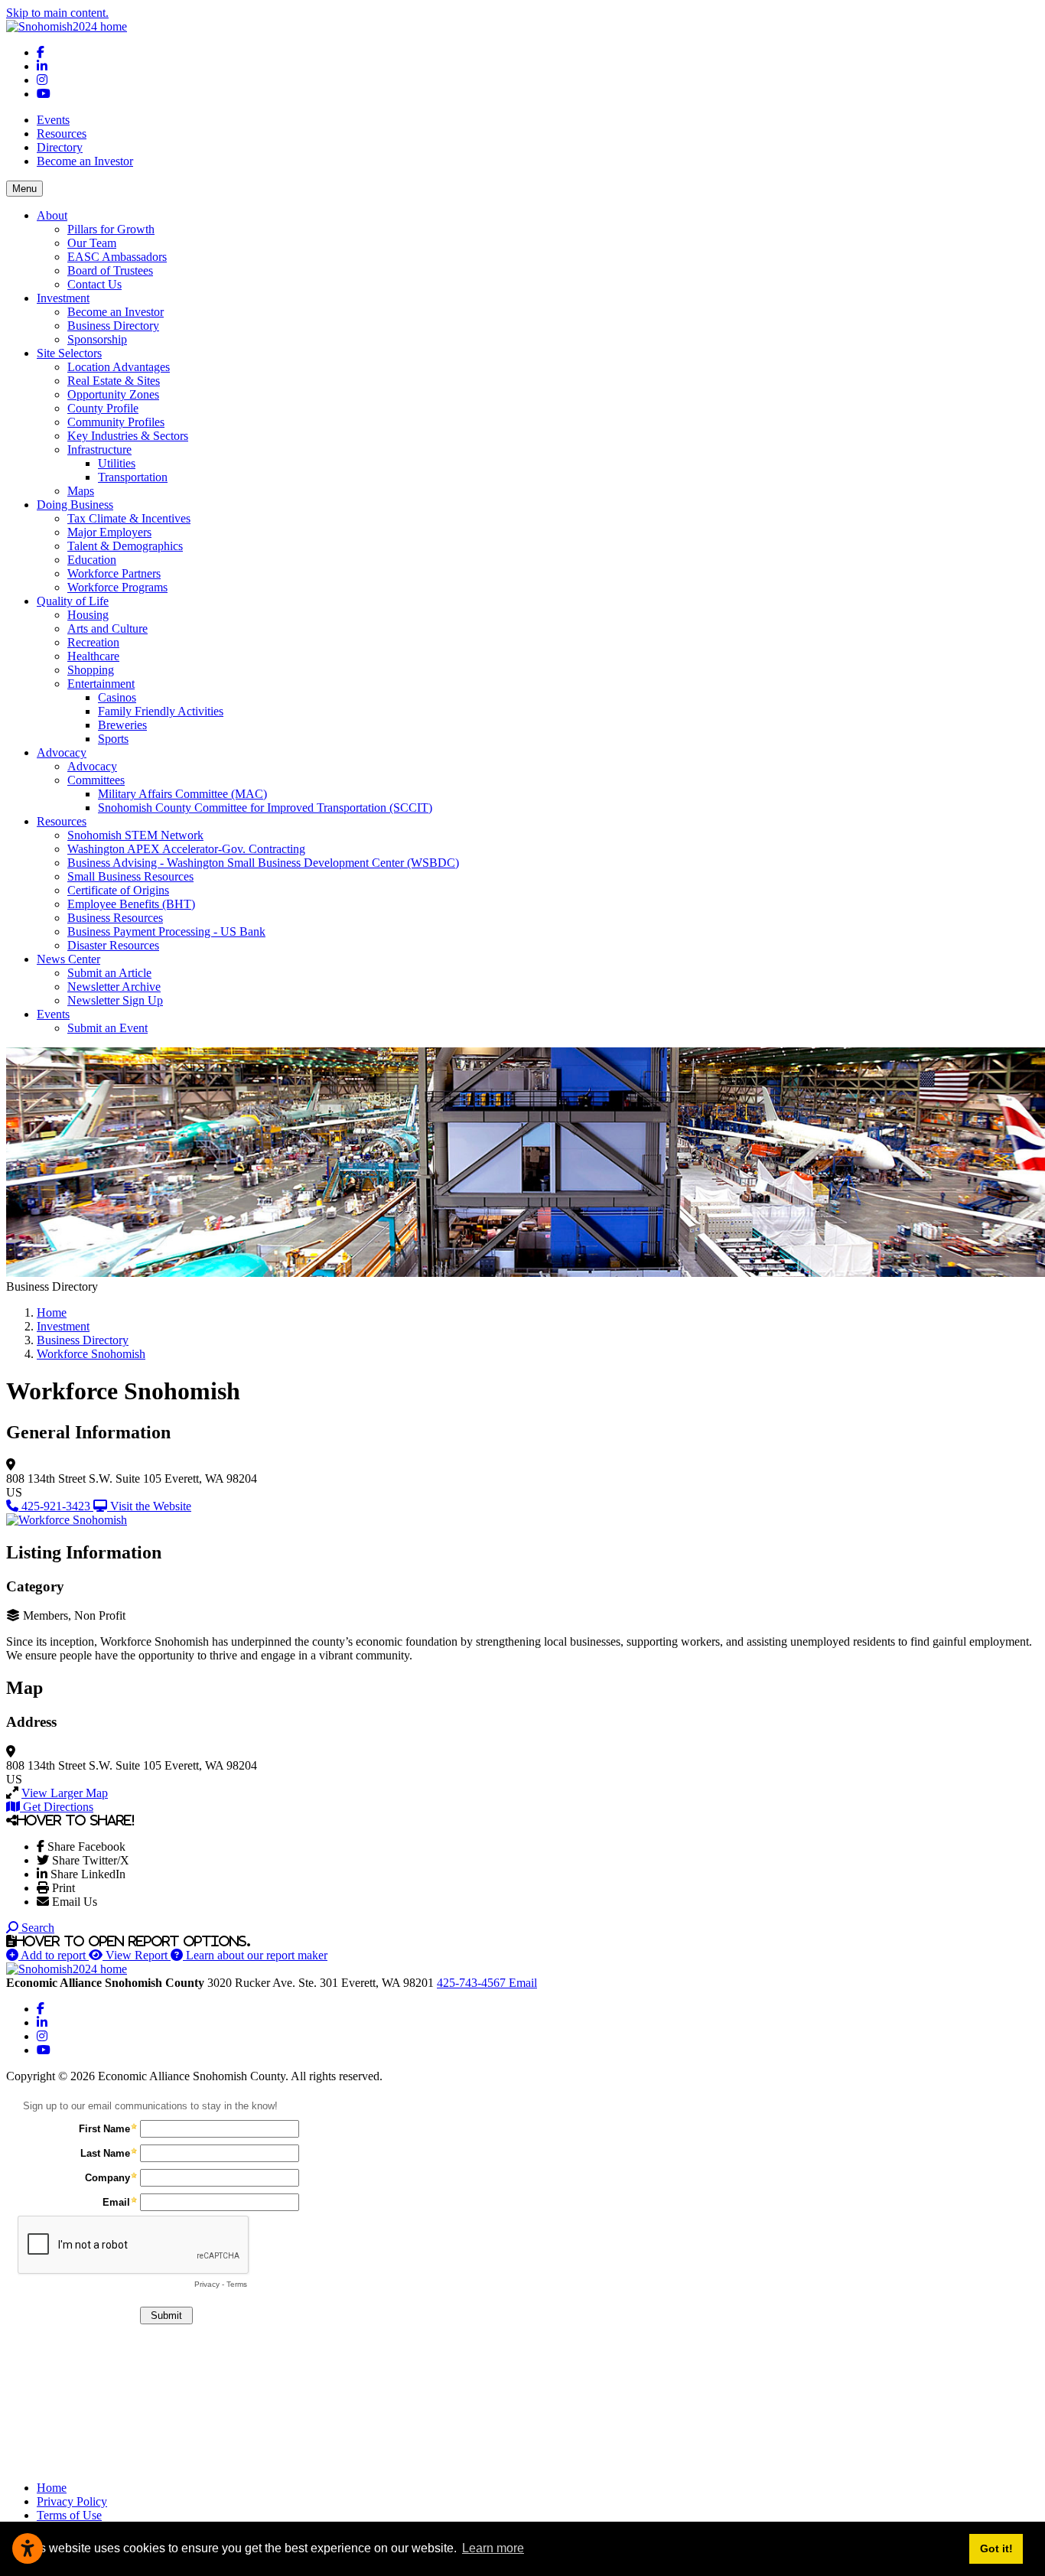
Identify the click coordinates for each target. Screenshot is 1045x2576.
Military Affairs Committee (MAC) (182, 794)
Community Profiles (116, 422)
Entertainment (101, 684)
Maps (81, 491)
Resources (62, 134)
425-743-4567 (473, 1983)
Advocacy (62, 752)
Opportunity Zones (113, 394)
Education (92, 560)
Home (52, 2488)
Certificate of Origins (118, 890)
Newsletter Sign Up (115, 1000)
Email (523, 1983)
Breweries (122, 725)
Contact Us (94, 284)
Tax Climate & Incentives (129, 518)
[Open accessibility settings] (28, 2548)
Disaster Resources (113, 945)
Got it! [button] (996, 2548)
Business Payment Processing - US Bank (166, 931)
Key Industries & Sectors (128, 436)
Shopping (91, 670)
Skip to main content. (57, 13)
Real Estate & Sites (114, 381)
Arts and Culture (107, 629)
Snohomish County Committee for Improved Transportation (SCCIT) (265, 808)
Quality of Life (73, 601)
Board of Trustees (110, 270)
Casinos (117, 697)
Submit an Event (107, 1028)
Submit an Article (109, 973)
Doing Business (75, 505)
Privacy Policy (72, 2501)
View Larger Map (65, 1793)
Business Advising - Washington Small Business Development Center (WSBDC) (263, 863)
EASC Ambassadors (117, 257)
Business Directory (113, 326)
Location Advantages (119, 367)
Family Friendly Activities (161, 711)
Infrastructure (99, 449)
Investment (63, 298)
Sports (113, 739)
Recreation (93, 642)
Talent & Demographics (125, 546)
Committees (96, 780)
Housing (88, 615)
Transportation (133, 477)
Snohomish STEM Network (135, 835)
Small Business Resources (130, 876)
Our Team (92, 243)
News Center (68, 959)
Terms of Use (69, 2515)
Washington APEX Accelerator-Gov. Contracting (186, 849)
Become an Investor (85, 161)
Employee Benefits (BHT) (131, 904)
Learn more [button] (493, 2548)
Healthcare (93, 656)
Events (53, 120)
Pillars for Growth (111, 229)
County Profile (103, 408)
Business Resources (115, 918)
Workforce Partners (114, 573)
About (52, 215)
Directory (60, 147)
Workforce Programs (117, 587)
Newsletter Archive (114, 987)
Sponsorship (97, 339)
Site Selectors (69, 353)
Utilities (117, 463)
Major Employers (109, 532)
